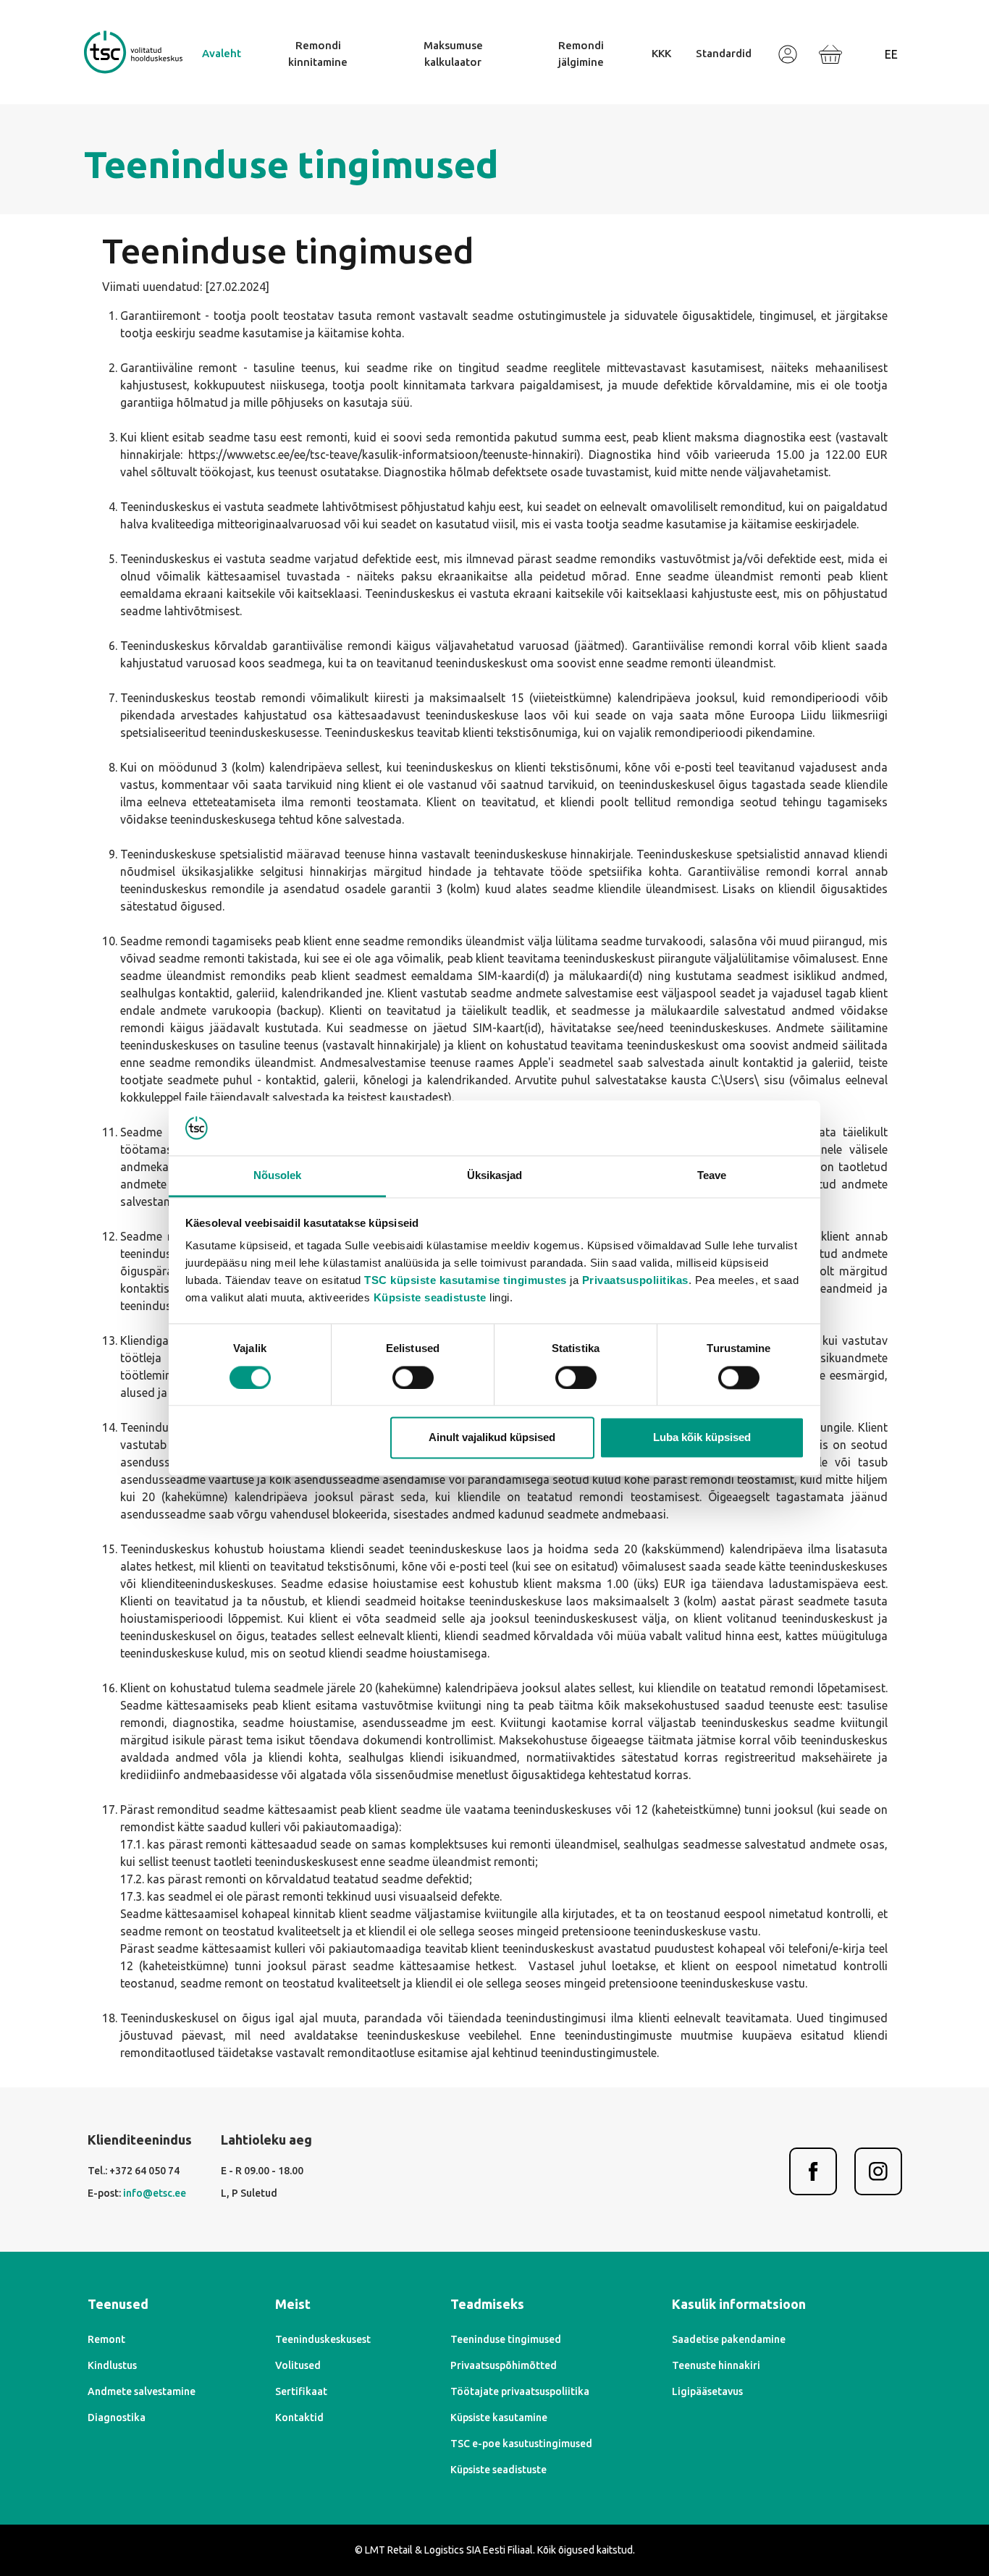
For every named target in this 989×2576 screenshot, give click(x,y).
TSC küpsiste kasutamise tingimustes (466, 1281)
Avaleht (222, 53)
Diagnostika (117, 2417)
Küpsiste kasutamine (499, 2417)
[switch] (413, 1377)
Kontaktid (299, 2417)
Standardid (724, 53)
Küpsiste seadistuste (430, 1298)
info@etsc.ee (155, 2193)
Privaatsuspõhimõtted (504, 2365)
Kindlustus (112, 2365)
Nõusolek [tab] (278, 1176)
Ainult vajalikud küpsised (492, 1438)
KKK (661, 53)
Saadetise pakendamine (729, 2339)
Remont (106, 2339)
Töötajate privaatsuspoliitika (520, 2391)
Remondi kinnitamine (318, 54)
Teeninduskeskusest (323, 2339)
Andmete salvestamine (142, 2391)
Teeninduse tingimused (506, 2339)
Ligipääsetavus (707, 2391)
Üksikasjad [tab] (495, 1176)
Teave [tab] (712, 1176)
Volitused (298, 2365)
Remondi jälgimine (581, 54)
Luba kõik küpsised (702, 1438)
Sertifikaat (301, 2391)
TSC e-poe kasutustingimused (521, 2444)
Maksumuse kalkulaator (453, 54)
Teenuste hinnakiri (716, 2365)
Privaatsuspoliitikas (635, 1281)
